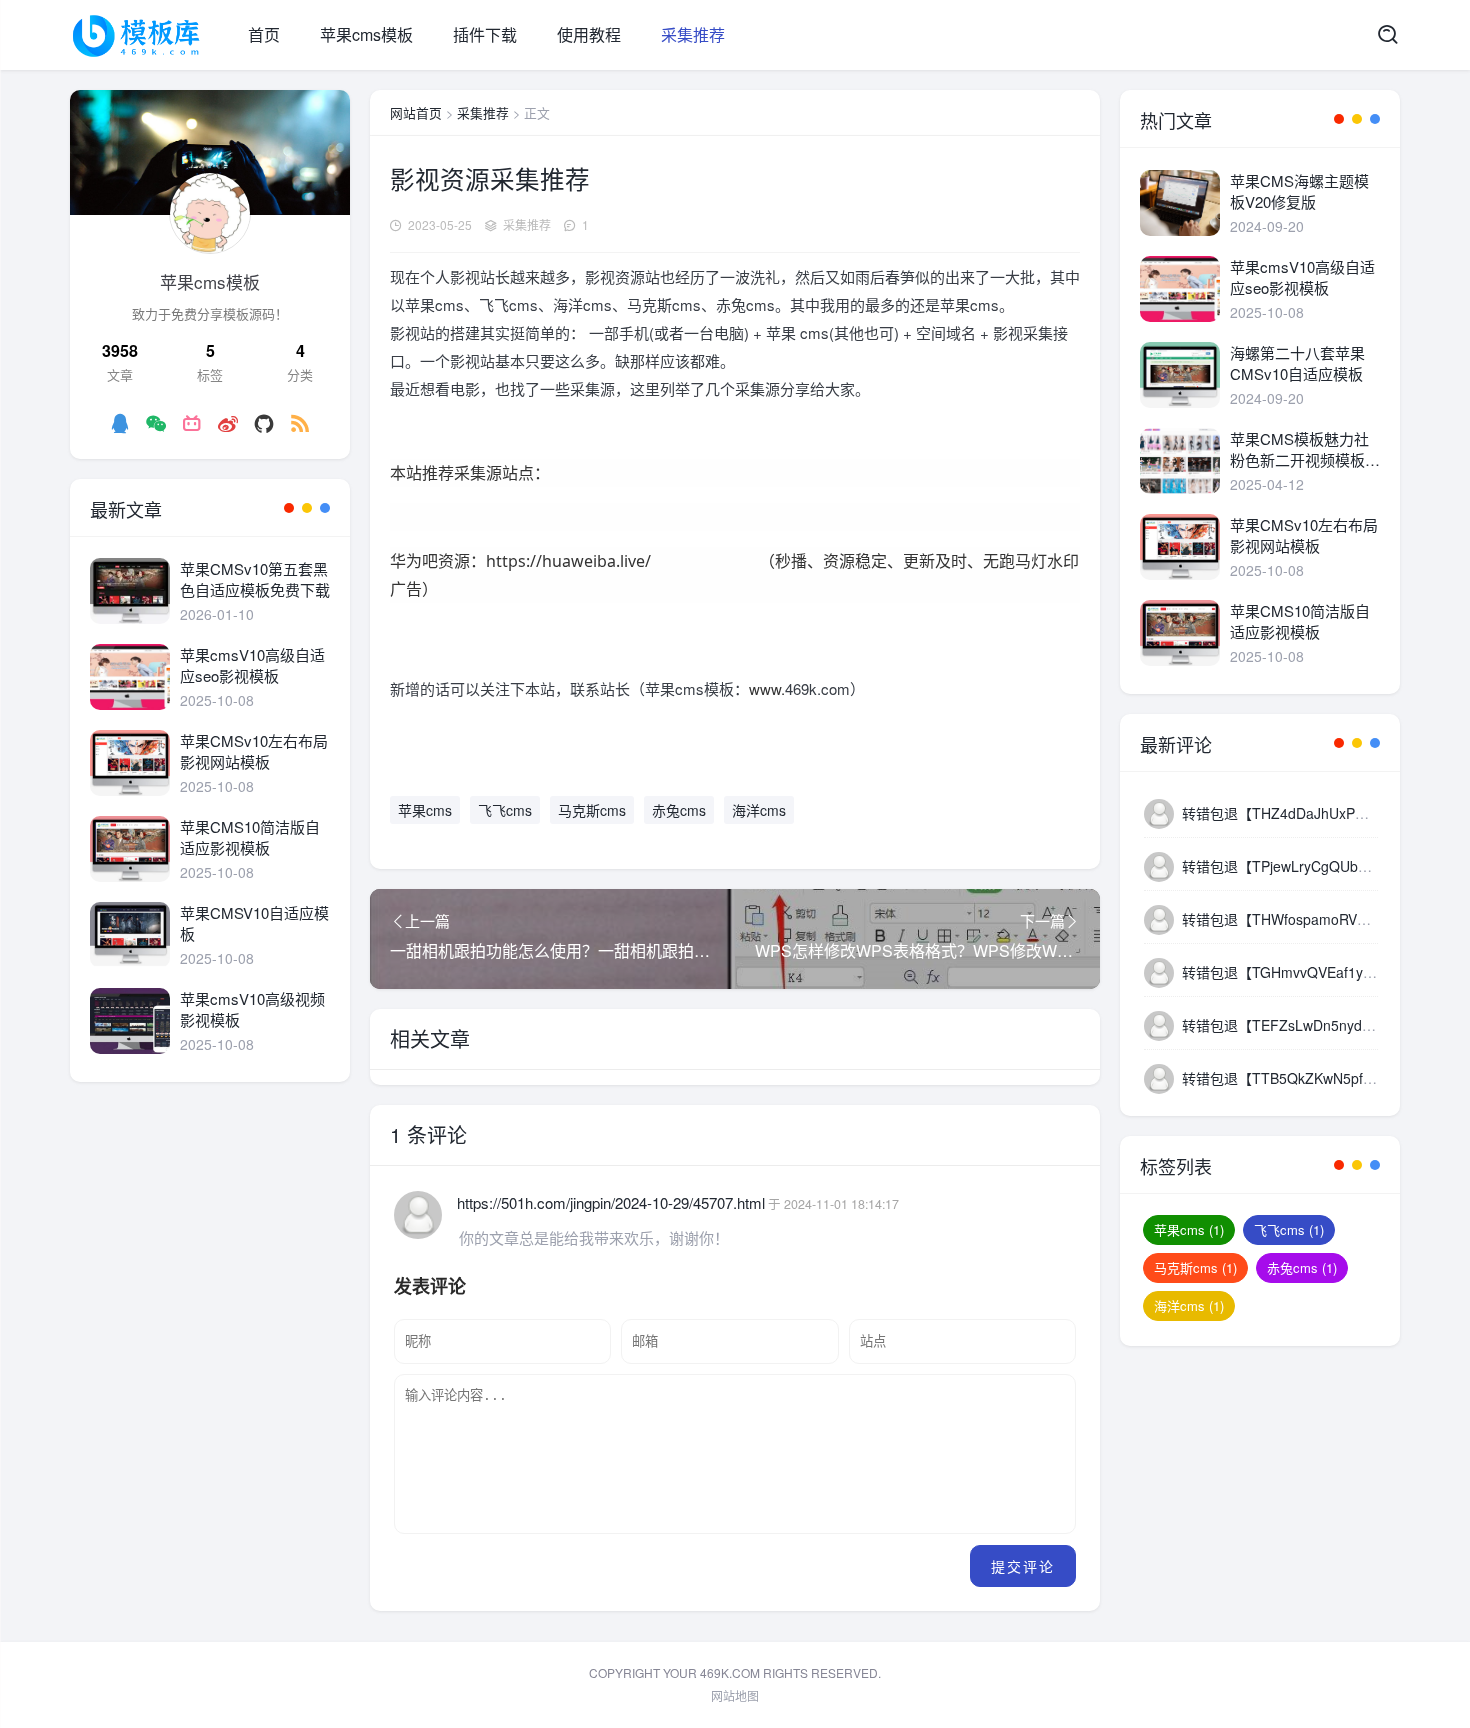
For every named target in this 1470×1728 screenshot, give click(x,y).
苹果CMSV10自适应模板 (254, 923)
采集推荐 (693, 34)
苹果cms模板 (366, 34)
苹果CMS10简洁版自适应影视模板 (250, 837)
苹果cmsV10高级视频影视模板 (252, 1009)
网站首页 (416, 112)
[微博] (228, 423)
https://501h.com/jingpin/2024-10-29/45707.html (611, 1202)
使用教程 (589, 34)
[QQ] (120, 423)
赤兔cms (679, 810)
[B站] (192, 423)
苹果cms (425, 810)
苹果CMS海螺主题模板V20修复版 (1299, 191)
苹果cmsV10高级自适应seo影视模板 (252, 665)
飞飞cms (505, 810)
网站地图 (735, 1695)
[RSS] (300, 423)
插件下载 (485, 34)
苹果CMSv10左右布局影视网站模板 (254, 751)
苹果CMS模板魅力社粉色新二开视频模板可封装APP (1305, 449)
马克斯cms (592, 810)
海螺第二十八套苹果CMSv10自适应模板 (1297, 363)
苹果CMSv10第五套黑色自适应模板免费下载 (255, 579)
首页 (264, 34)
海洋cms (759, 810)
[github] (264, 423)
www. (767, 688)
